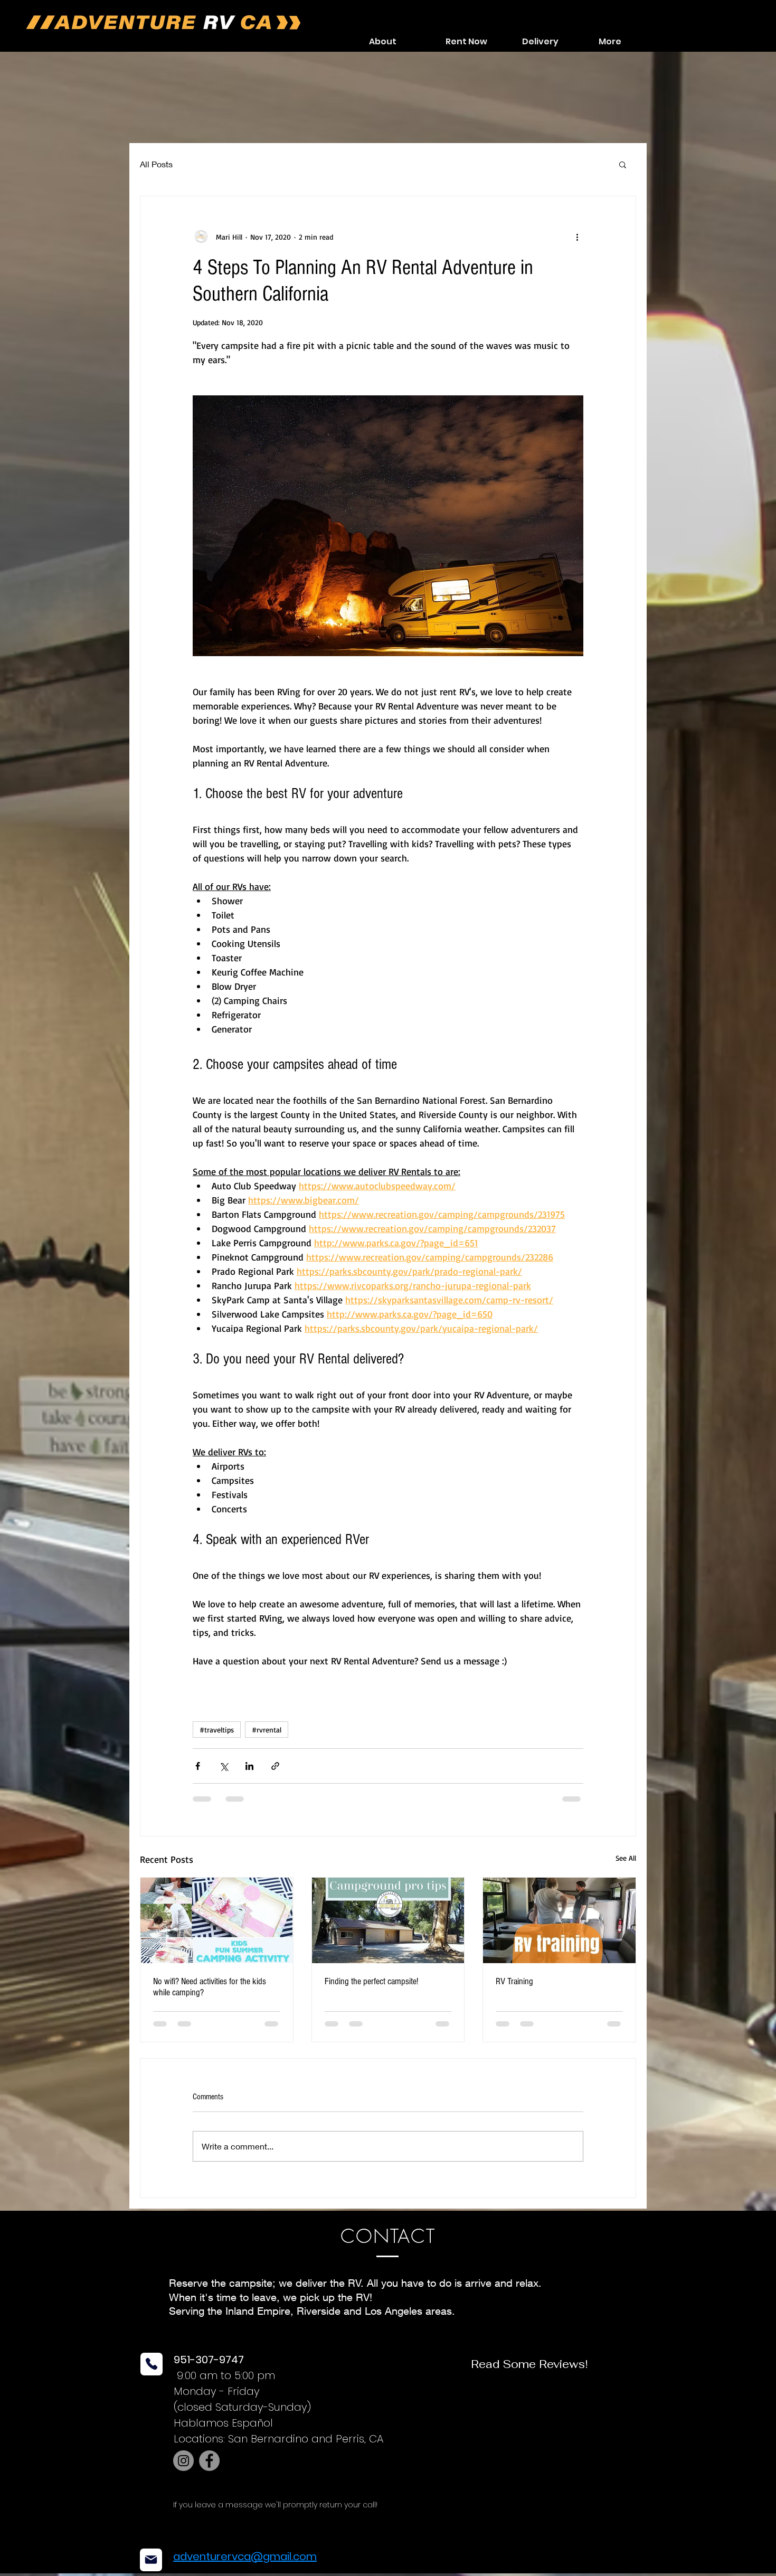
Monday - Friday (217, 2400)
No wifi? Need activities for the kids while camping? (210, 1987)
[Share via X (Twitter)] (224, 1766)
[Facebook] (209, 2469)
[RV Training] (559, 1920)
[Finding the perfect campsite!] (388, 1920)
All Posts (156, 164)
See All (626, 1858)
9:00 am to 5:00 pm (224, 2384)
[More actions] (577, 236)
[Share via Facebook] (198, 1766)
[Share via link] (275, 1766)
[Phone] (152, 2373)
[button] (623, 164)
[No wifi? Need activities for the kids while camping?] (217, 1920)
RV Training (514, 1981)
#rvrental (267, 1730)
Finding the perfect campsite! (371, 1981)
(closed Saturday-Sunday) (242, 2416)
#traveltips (217, 1730)
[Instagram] (183, 2469)
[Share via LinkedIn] (249, 1766)
